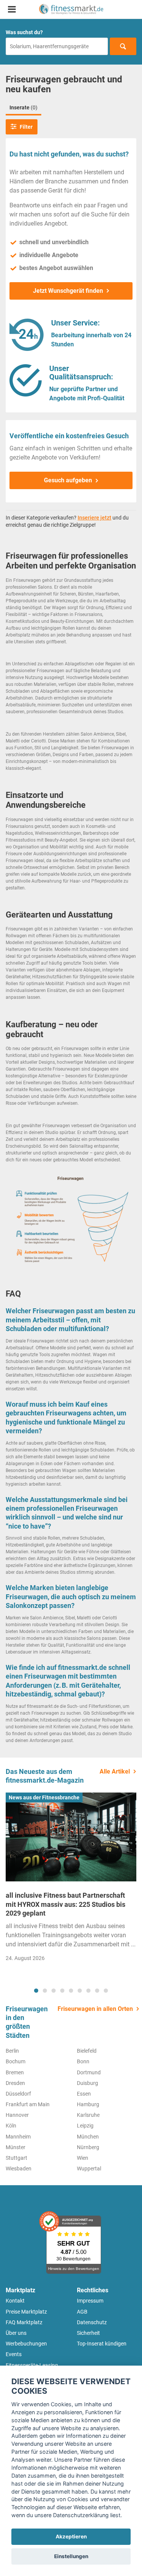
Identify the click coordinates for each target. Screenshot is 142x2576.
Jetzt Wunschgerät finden (68, 291)
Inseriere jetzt (94, 518)
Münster (16, 2147)
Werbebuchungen (26, 2344)
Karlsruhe (88, 2115)
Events (14, 2354)
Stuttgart (16, 2158)
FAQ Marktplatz (24, 2322)
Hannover (17, 2115)
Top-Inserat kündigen (102, 2344)
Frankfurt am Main (28, 2104)
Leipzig (85, 2126)
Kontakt (15, 2301)
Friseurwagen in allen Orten (95, 2009)
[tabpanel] (71, 1879)
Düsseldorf (18, 2094)
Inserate (23, 107)
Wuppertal (89, 2169)
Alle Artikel (115, 1771)
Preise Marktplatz (26, 2312)
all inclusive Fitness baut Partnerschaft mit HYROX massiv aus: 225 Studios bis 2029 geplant (66, 1904)
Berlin (12, 2051)
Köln (11, 2126)
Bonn (83, 2061)
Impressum (90, 2301)
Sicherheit (88, 2333)
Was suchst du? (24, 32)
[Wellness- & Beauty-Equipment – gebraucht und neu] (71, 9)
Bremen (15, 2072)
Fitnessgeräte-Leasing (32, 2365)
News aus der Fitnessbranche (44, 1797)
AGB (82, 2312)
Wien (83, 2158)
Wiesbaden (19, 2169)
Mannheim (18, 2137)
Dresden (15, 2083)
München (88, 2137)
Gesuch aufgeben (68, 480)
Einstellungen (71, 2556)
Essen (84, 2094)
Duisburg (87, 2083)
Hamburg (88, 2104)
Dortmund (89, 2072)
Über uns (16, 2333)
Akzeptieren (71, 2537)
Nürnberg (88, 2147)
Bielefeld (87, 2051)
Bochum (16, 2061)
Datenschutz (92, 2322)
